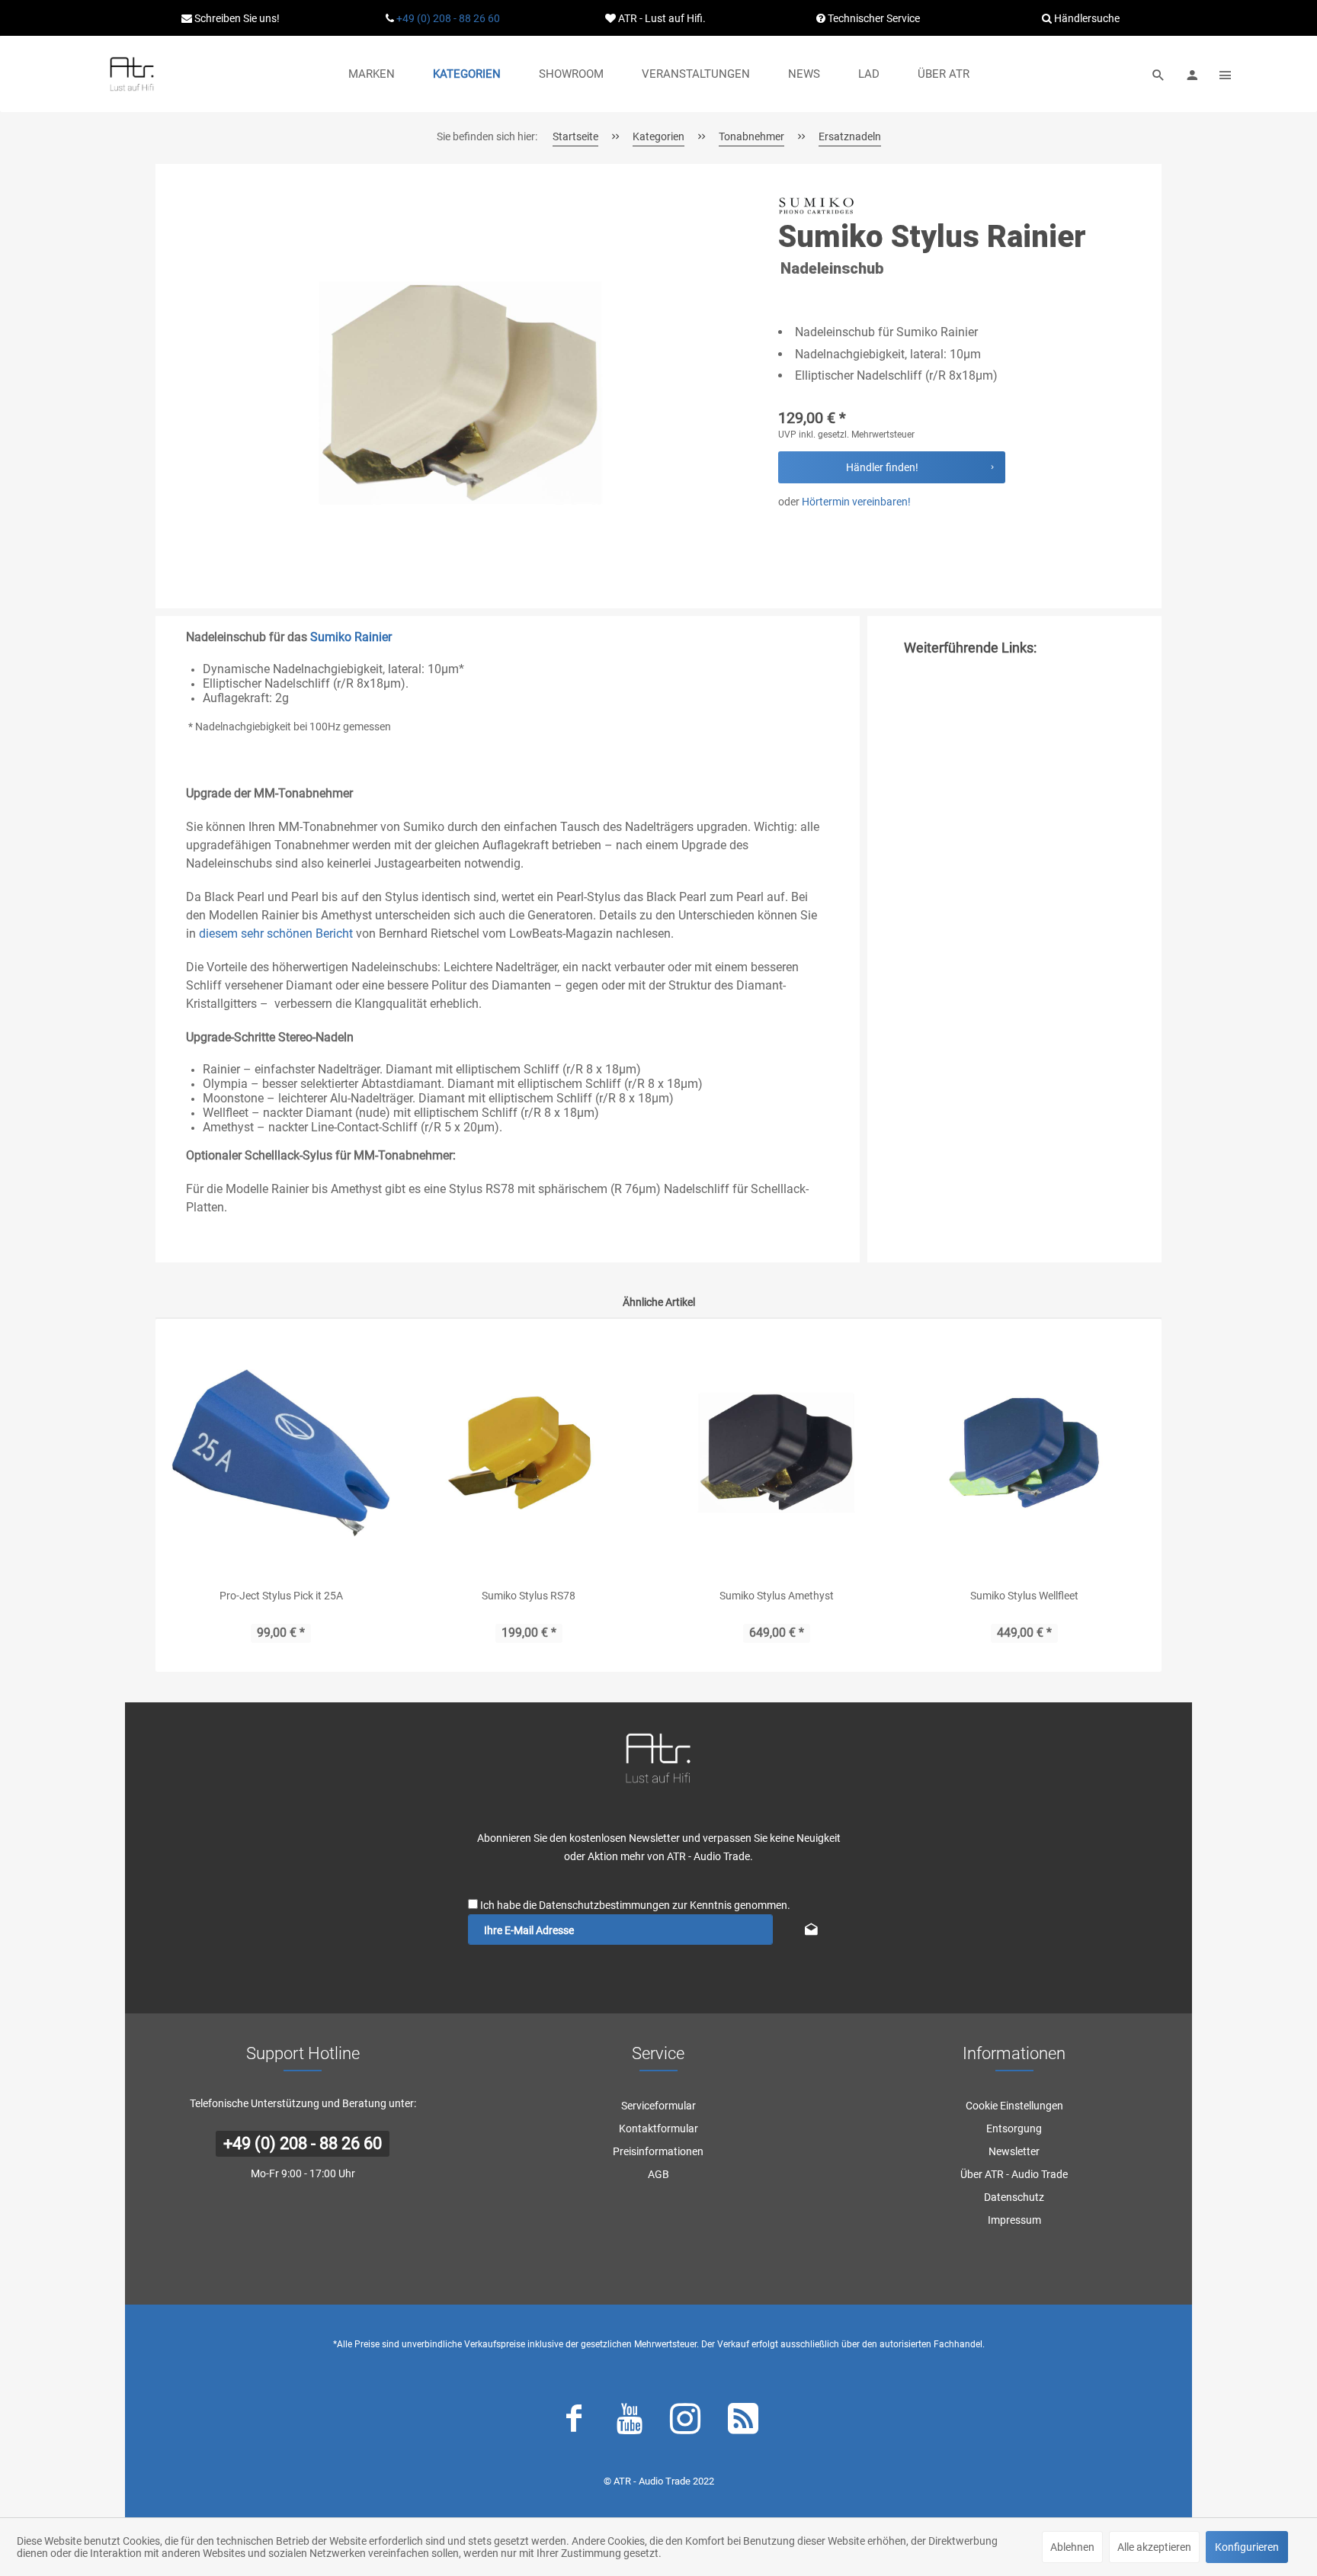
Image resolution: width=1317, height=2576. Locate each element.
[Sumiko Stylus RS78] (529, 1453)
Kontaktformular (658, 2128)
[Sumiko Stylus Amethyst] (776, 1453)
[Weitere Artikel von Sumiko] (816, 206)
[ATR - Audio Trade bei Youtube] (630, 2422)
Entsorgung (1014, 2128)
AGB (658, 2174)
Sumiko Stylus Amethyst (777, 1596)
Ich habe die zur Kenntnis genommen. (635, 1905)
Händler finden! (882, 467)
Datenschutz (1014, 2197)
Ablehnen (1072, 2547)
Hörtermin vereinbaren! (856, 502)
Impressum (1014, 2220)
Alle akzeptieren (1154, 2547)
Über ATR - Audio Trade (1014, 2174)
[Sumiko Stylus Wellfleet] (1024, 1453)
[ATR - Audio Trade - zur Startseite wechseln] (132, 74)
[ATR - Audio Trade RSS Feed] (743, 2422)
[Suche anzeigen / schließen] (1158, 74)
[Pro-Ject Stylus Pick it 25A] (281, 1453)
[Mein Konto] (1192, 74)
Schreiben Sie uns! (236, 18)
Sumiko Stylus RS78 (529, 1596)
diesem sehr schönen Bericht (276, 934)
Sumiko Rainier (351, 637)
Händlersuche (1086, 18)
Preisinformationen (658, 2151)
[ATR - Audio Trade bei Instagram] (685, 2422)
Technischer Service (873, 18)
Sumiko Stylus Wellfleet (1024, 1596)
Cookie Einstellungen (1014, 2106)
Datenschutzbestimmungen (604, 1905)
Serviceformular (658, 2106)
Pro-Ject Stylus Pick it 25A (281, 1596)
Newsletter (1014, 2151)
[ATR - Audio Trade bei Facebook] (574, 2422)
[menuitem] (372, 74)
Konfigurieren (1247, 2547)
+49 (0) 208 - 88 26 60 (448, 18)
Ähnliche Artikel (659, 1302)
